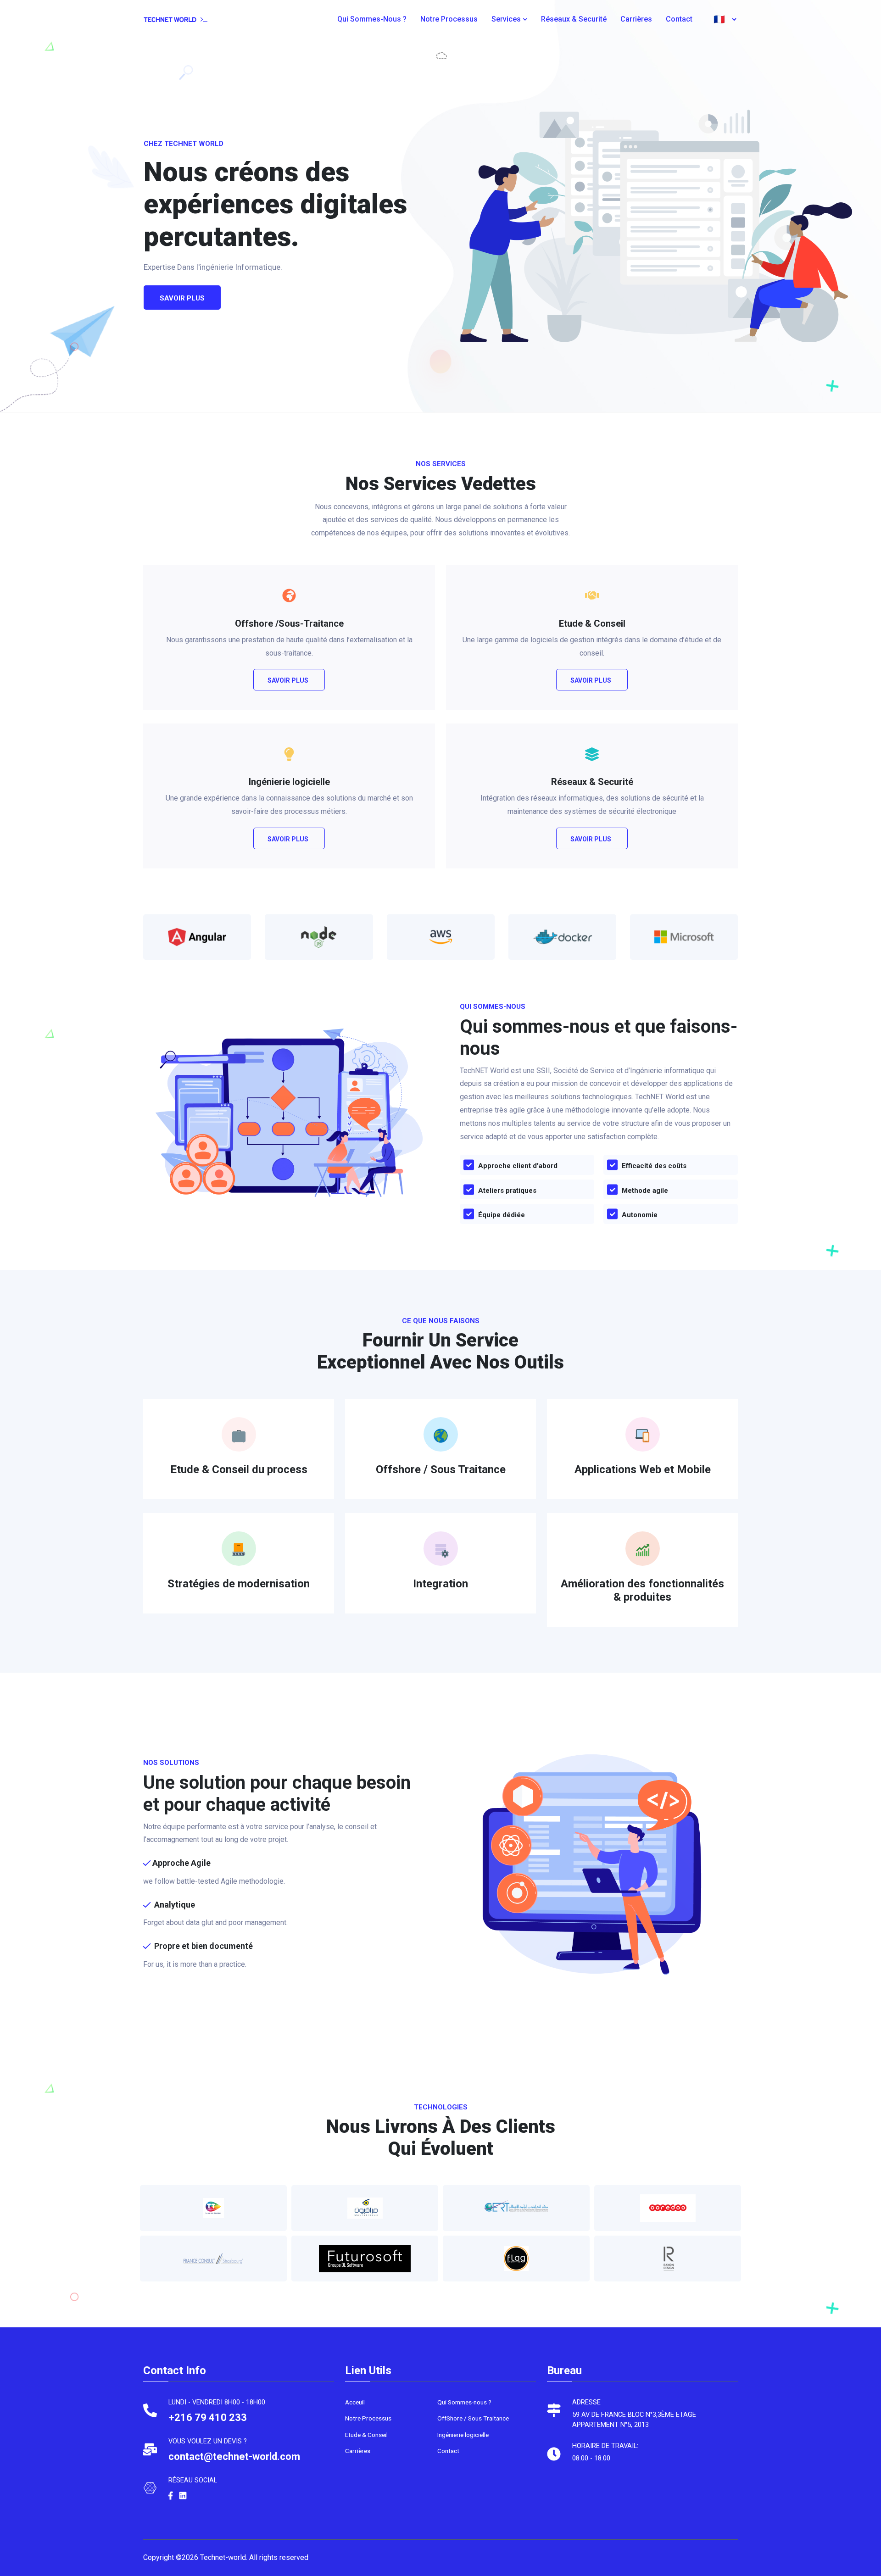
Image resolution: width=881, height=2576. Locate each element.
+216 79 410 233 (208, 2417)
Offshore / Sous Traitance (441, 1469)
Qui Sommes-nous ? (372, 19)
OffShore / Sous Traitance (473, 2418)
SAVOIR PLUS (182, 298)
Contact (679, 19)
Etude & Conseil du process (239, 1469)
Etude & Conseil (366, 2435)
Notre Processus (449, 19)
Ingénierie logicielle (463, 2435)
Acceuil (355, 2402)
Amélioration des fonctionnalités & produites (642, 1590)
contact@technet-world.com (234, 2456)
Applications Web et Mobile (643, 1469)
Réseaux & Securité (574, 19)
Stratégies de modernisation (239, 1584)
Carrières (636, 19)
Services (506, 19)
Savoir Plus (288, 680)
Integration (440, 1584)
